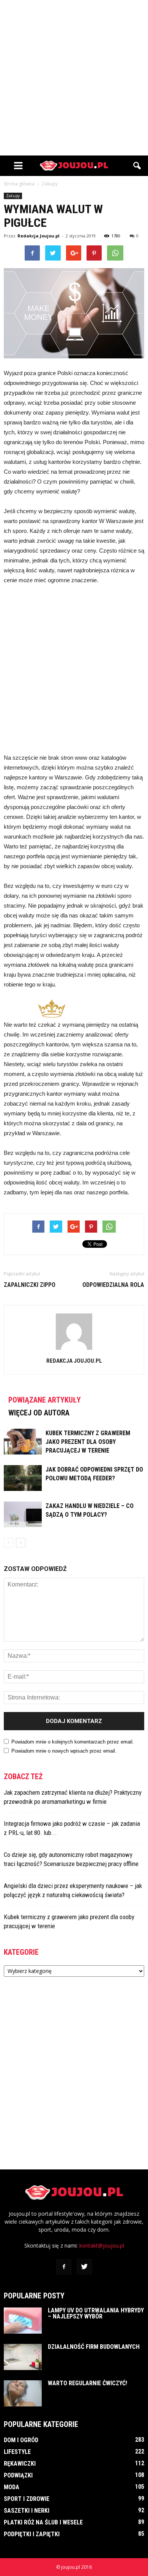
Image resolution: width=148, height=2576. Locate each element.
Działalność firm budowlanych (94, 2347)
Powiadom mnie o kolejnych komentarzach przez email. (73, 1742)
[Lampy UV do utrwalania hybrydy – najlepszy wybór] (23, 2321)
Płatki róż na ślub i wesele (43, 2522)
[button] (137, 166)
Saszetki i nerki (27, 2511)
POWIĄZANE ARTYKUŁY (45, 1400)
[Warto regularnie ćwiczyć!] (23, 2393)
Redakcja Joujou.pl (39, 236)
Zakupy (13, 196)
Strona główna (19, 184)
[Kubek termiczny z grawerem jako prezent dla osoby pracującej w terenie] (23, 1442)
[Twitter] (84, 2267)
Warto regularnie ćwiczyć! (87, 2383)
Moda (12, 2487)
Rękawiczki (20, 2464)
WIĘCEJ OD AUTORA (39, 1413)
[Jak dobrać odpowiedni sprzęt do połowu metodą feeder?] (23, 1478)
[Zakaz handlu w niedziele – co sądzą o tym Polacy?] (23, 1515)
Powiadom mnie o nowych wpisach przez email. (64, 1751)
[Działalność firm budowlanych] (23, 2357)
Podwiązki (18, 2475)
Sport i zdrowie (27, 2499)
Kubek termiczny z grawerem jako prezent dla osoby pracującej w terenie (88, 1442)
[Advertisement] (74, 78)
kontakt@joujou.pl (102, 2245)
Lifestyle (17, 2452)
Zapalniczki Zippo (30, 1285)
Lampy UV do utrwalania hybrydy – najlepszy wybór (96, 2313)
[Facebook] (64, 2267)
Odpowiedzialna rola (113, 1285)
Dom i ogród (21, 2440)
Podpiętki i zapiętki (32, 2534)
